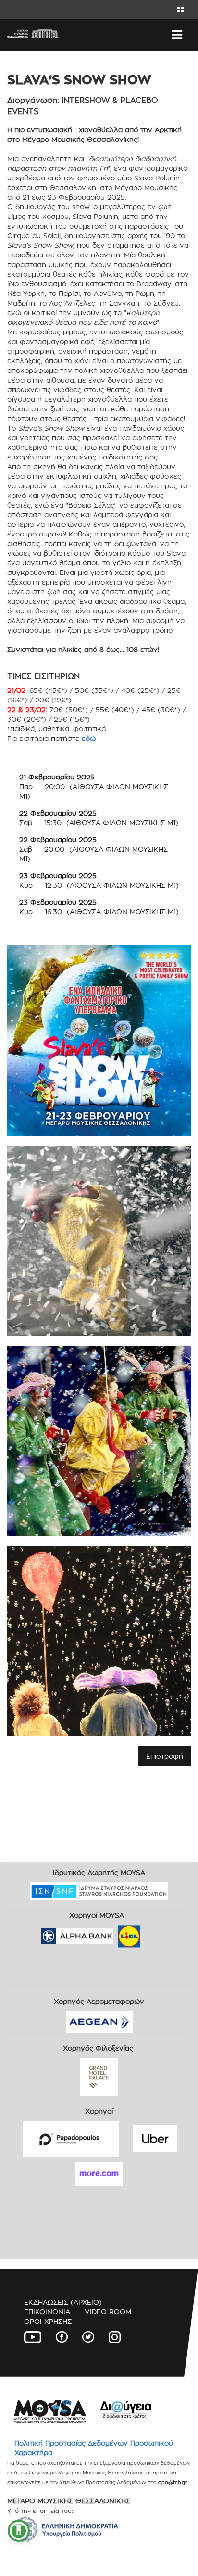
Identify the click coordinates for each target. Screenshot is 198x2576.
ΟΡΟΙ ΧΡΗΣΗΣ (48, 2321)
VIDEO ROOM (108, 2312)
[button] (19, 2531)
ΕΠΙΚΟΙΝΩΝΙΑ (47, 2312)
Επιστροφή (165, 1756)
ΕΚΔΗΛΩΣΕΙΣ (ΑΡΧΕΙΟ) (63, 2302)
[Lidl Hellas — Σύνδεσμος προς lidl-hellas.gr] (115, 1933)
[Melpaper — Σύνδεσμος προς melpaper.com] (157, 1933)
